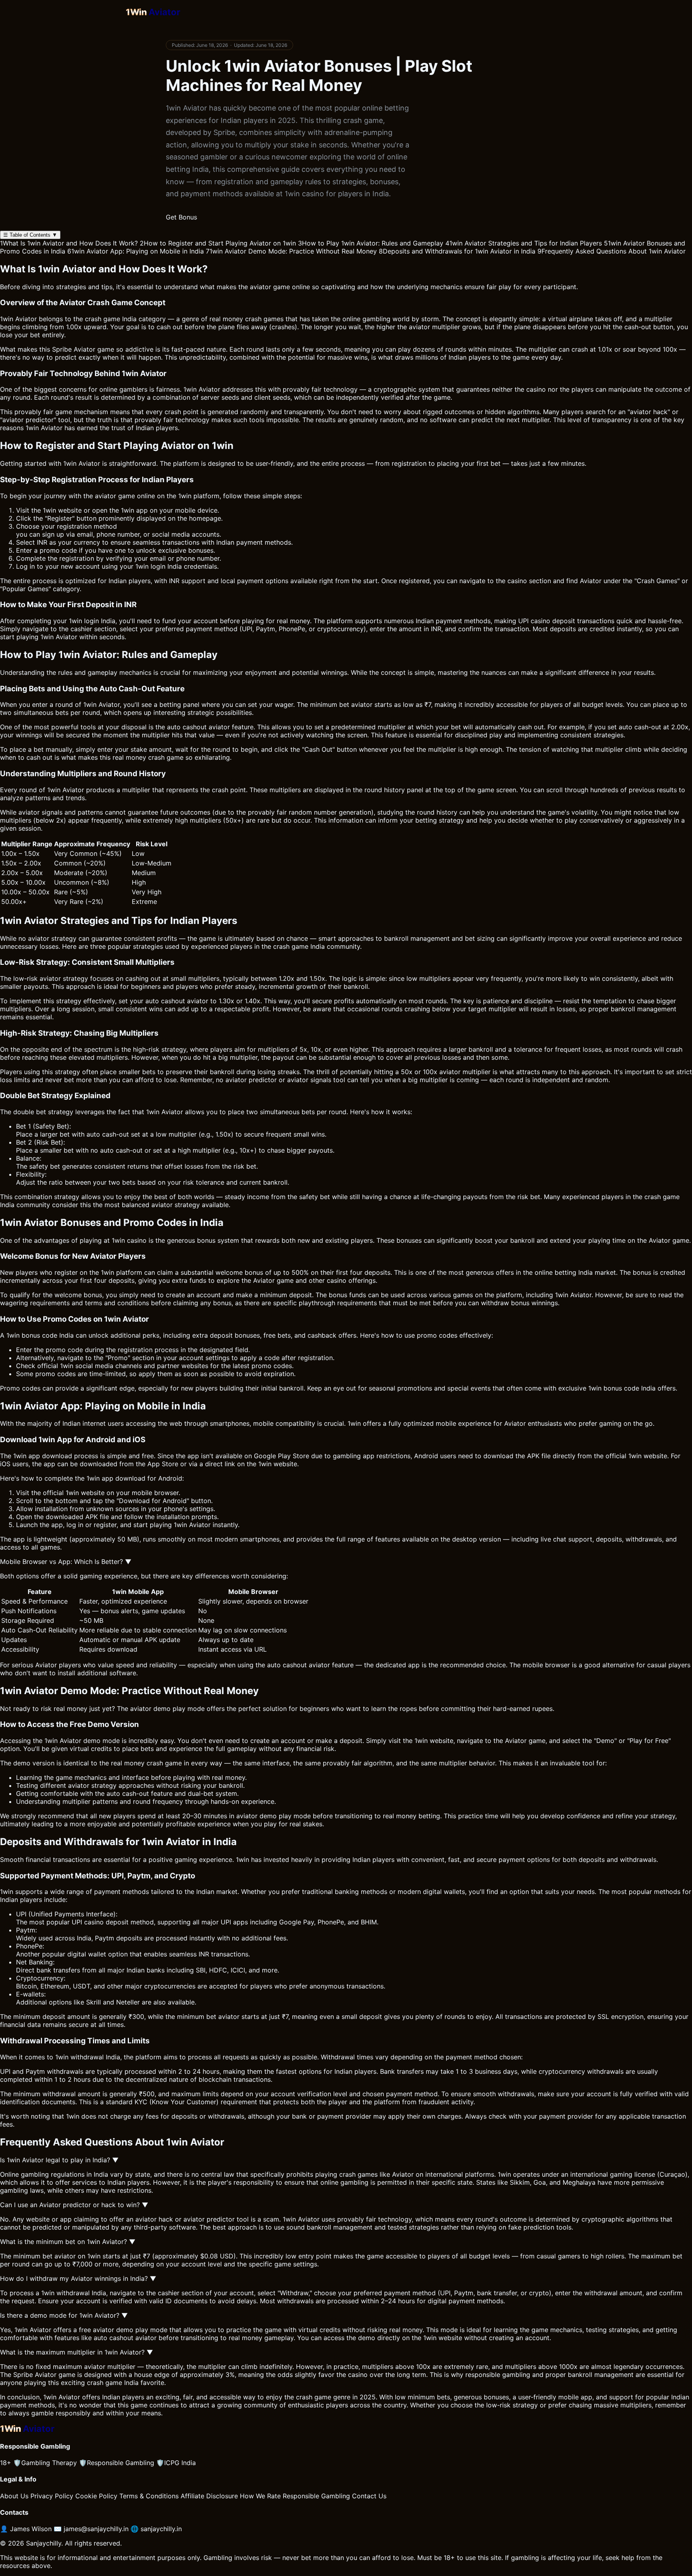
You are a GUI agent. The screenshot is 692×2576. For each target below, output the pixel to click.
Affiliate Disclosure (209, 2496)
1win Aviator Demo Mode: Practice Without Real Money (291, 251)
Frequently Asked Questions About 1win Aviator (612, 251)
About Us (14, 2496)
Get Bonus (181, 217)
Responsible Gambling (117, 2463)
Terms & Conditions (149, 2496)
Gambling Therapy (45, 2463)
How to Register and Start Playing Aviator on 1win (218, 243)
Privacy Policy (52, 2496)
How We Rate (260, 2496)
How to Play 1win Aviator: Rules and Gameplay (371, 243)
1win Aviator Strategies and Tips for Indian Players (524, 243)
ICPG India (176, 2463)
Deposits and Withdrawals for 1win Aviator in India (457, 251)
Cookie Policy (96, 2496)
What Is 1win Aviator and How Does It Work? (69, 243)
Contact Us (369, 2496)
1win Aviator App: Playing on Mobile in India (136, 251)
